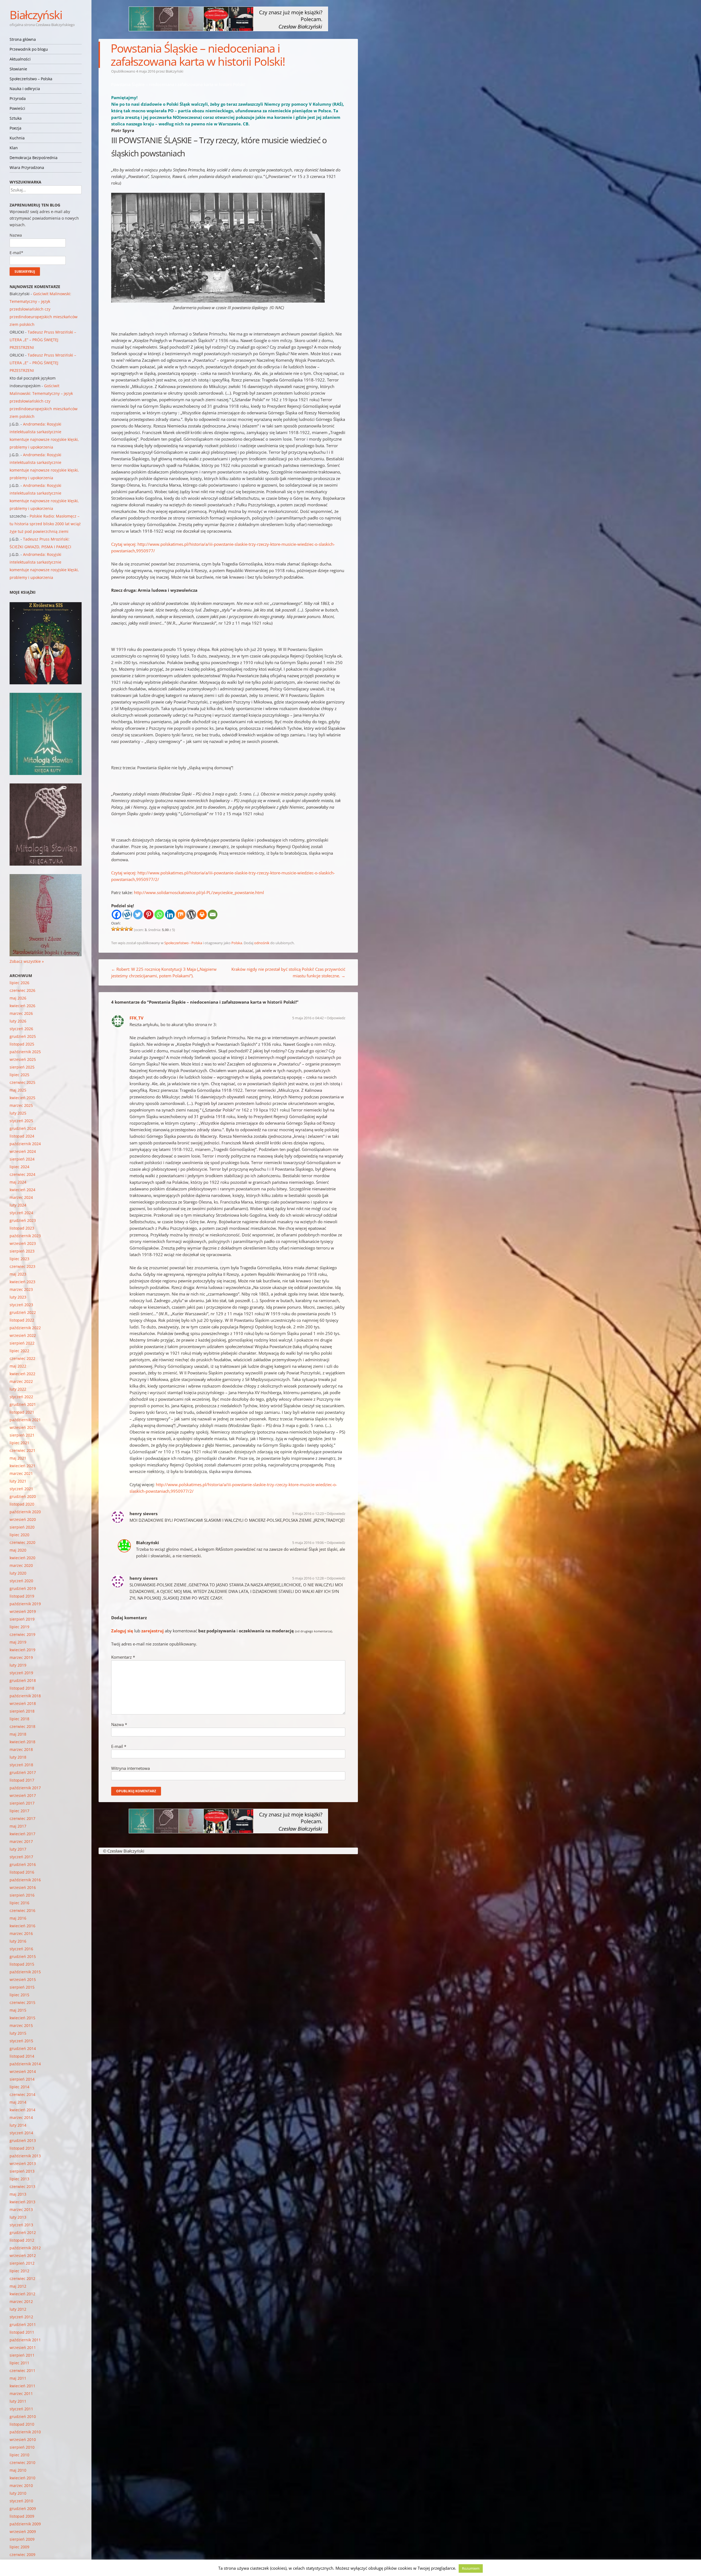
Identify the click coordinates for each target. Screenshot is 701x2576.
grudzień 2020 (23, 1496)
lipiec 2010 (19, 2455)
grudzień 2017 (23, 1772)
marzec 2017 (21, 1841)
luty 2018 (18, 1757)
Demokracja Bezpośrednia (34, 158)
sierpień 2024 (22, 1159)
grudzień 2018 (23, 1680)
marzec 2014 (21, 2117)
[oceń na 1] (113, 929)
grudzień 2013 (23, 2140)
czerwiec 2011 (22, 2370)
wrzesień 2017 (23, 1795)
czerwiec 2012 (22, 2278)
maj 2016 (18, 1918)
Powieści (17, 108)
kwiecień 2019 (22, 1650)
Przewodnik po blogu (29, 49)
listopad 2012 (22, 2240)
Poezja (15, 128)
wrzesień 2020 (23, 1519)
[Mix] (181, 914)
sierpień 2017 (22, 1803)
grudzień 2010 (23, 2416)
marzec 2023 (21, 1289)
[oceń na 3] (122, 929)
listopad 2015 (22, 1964)
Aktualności (20, 59)
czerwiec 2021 (22, 1450)
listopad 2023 (22, 1228)
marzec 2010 (21, 2485)
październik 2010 (25, 2432)
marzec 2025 (21, 1105)
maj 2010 (18, 2470)
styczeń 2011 (21, 2409)
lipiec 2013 (19, 2179)
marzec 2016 (21, 1933)
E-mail (119, 1746)
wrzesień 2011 (23, 2347)
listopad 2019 (22, 1596)
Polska (237, 943)
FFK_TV (137, 1018)
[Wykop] (127, 914)
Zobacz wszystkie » (27, 961)
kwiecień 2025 (22, 1098)
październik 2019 (25, 1604)
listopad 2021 (22, 1412)
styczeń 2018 (21, 1765)
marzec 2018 (21, 1749)
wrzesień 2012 (23, 2255)
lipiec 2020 (19, 1535)
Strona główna (23, 39)
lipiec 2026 (19, 983)
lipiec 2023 (19, 1259)
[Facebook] (117, 914)
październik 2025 (25, 1052)
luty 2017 (18, 1849)
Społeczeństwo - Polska (183, 943)
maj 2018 (18, 1734)
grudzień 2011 (23, 2324)
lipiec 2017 (19, 1811)
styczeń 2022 (21, 1397)
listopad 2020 (22, 1504)
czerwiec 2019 (22, 1634)
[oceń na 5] (131, 929)
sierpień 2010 (22, 2447)
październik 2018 (25, 1696)
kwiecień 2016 (22, 1926)
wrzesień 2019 (23, 1611)
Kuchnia (17, 138)
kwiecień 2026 (22, 1006)
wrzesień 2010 (23, 2439)
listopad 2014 (22, 2056)
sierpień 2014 (22, 2079)
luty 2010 (18, 2493)
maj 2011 (18, 2378)
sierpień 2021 (22, 1435)
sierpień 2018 (22, 1711)
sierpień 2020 (22, 1527)
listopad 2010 (22, 2424)
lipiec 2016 (19, 1903)
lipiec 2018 (19, 1719)
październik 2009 (25, 2524)
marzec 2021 (21, 1473)
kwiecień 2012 (22, 2294)
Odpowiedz (336, 1018)
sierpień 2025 (22, 1067)
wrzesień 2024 (23, 1151)
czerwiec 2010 (22, 2462)
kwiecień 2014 (22, 2110)
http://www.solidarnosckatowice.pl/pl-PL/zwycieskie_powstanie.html (199, 892)
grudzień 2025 (23, 1036)
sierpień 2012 (22, 2263)
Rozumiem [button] (471, 2568)
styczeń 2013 (21, 2225)
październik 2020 (25, 1512)
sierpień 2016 (22, 1895)
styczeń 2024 (21, 1213)
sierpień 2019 (22, 1619)
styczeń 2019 (21, 1673)
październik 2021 (25, 1420)
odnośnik (262, 943)
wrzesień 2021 (23, 1427)
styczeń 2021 (21, 1489)
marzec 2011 (21, 2393)
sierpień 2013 (22, 2171)
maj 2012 (18, 2286)
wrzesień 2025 (23, 1059)
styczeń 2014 (21, 2133)
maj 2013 (18, 2194)
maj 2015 (18, 2010)
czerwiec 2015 (22, 2002)
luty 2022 (18, 1389)
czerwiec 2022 (22, 1358)
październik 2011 (25, 2340)
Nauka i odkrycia (25, 89)
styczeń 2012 (21, 2317)
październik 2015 (25, 1972)
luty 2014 (18, 2125)
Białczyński (36, 15)
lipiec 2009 (19, 2547)
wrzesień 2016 (23, 1887)
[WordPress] (191, 914)
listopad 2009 (22, 2516)
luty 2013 (18, 2217)
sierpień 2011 (22, 2355)
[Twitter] (138, 914)
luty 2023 (18, 1297)
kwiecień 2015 (22, 2018)
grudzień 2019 (23, 1588)
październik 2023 (25, 1236)
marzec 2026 (21, 1013)
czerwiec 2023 (22, 1266)
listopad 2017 (22, 1780)
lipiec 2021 (19, 1443)
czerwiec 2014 (22, 2094)
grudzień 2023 (23, 1220)
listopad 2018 (22, 1688)
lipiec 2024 (19, 1167)
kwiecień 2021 (22, 1466)
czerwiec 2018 (22, 1726)
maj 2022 (18, 1366)
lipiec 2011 (19, 2363)
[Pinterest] (149, 914)
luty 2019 (18, 1665)
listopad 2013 (22, 2148)
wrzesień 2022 (23, 1335)
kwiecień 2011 (22, 2386)
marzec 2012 (21, 2301)
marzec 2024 (21, 1197)
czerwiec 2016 (22, 1910)
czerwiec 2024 (22, 1174)
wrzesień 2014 (23, 2071)
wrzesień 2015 (23, 1979)
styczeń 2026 (21, 1029)
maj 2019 (18, 1642)
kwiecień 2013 (22, 2202)
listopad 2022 (22, 1320)
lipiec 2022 (19, 1351)
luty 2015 (18, 2033)
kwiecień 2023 (22, 1282)
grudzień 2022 (23, 1312)
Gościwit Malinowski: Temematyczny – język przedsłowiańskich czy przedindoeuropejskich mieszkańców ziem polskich (44, 309)
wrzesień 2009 (23, 2532)
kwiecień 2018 (22, 1742)
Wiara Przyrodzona (27, 167)
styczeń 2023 (21, 1305)
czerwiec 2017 (22, 1818)
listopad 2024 (22, 1136)
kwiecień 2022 (22, 1374)
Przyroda (18, 98)
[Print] (202, 914)
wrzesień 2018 (23, 1703)
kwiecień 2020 (22, 1558)
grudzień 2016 (23, 1864)
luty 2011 (18, 2401)
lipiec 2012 (19, 2271)
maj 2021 (18, 1458)
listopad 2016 (22, 1872)
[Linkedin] (170, 914)
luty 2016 (18, 1941)
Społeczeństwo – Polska (31, 79)
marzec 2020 (21, 1565)
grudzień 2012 (23, 2232)
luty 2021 (18, 1481)
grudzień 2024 (23, 1128)
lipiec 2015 (19, 1995)
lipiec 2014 (19, 2087)
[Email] (213, 914)
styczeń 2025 (21, 1121)
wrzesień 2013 (23, 2163)
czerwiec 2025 (22, 1082)
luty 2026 (18, 1021)
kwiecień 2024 (22, 1190)
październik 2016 (25, 1880)
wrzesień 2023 (23, 1243)
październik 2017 (25, 1788)
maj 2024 (18, 1182)
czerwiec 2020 (22, 1542)
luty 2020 (18, 1573)
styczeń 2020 (21, 1581)
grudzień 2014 (23, 2048)
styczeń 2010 (21, 2501)
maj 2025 (18, 1090)
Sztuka (16, 118)
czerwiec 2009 (22, 2555)
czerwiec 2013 (22, 2186)
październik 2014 (25, 2064)
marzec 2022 (21, 1381)
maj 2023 (18, 1274)
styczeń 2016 (21, 1949)
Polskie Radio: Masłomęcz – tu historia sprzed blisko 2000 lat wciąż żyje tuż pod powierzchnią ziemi (45, 524)
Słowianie (18, 69)
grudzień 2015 (23, 1956)
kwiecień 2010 (22, 2478)
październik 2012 (25, 2248)
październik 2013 (25, 2156)
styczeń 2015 (21, 2041)
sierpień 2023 (22, 1251)
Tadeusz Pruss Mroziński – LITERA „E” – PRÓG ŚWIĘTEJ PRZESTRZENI (43, 340)
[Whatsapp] (159, 914)
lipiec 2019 (19, 1627)
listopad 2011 (22, 2332)
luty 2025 (18, 1113)
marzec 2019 (21, 1657)
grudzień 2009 (23, 2508)
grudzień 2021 (23, 1404)
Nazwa (119, 1724)
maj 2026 (18, 998)
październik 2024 (25, 1144)
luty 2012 (18, 2309)
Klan (14, 148)
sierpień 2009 (22, 2539)
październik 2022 (25, 1328)
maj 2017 (18, 1826)
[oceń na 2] (118, 929)
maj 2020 (18, 1550)
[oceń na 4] (127, 929)
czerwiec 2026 (22, 990)
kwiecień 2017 (22, 1834)
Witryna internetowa (130, 1768)
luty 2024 (18, 1205)
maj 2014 (18, 2102)
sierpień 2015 (22, 1987)
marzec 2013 (21, 2209)
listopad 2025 (22, 1044)
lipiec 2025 (19, 1075)
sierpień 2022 (22, 1343)
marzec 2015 (21, 2025)
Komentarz (123, 1657)
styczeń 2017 (21, 1857)
